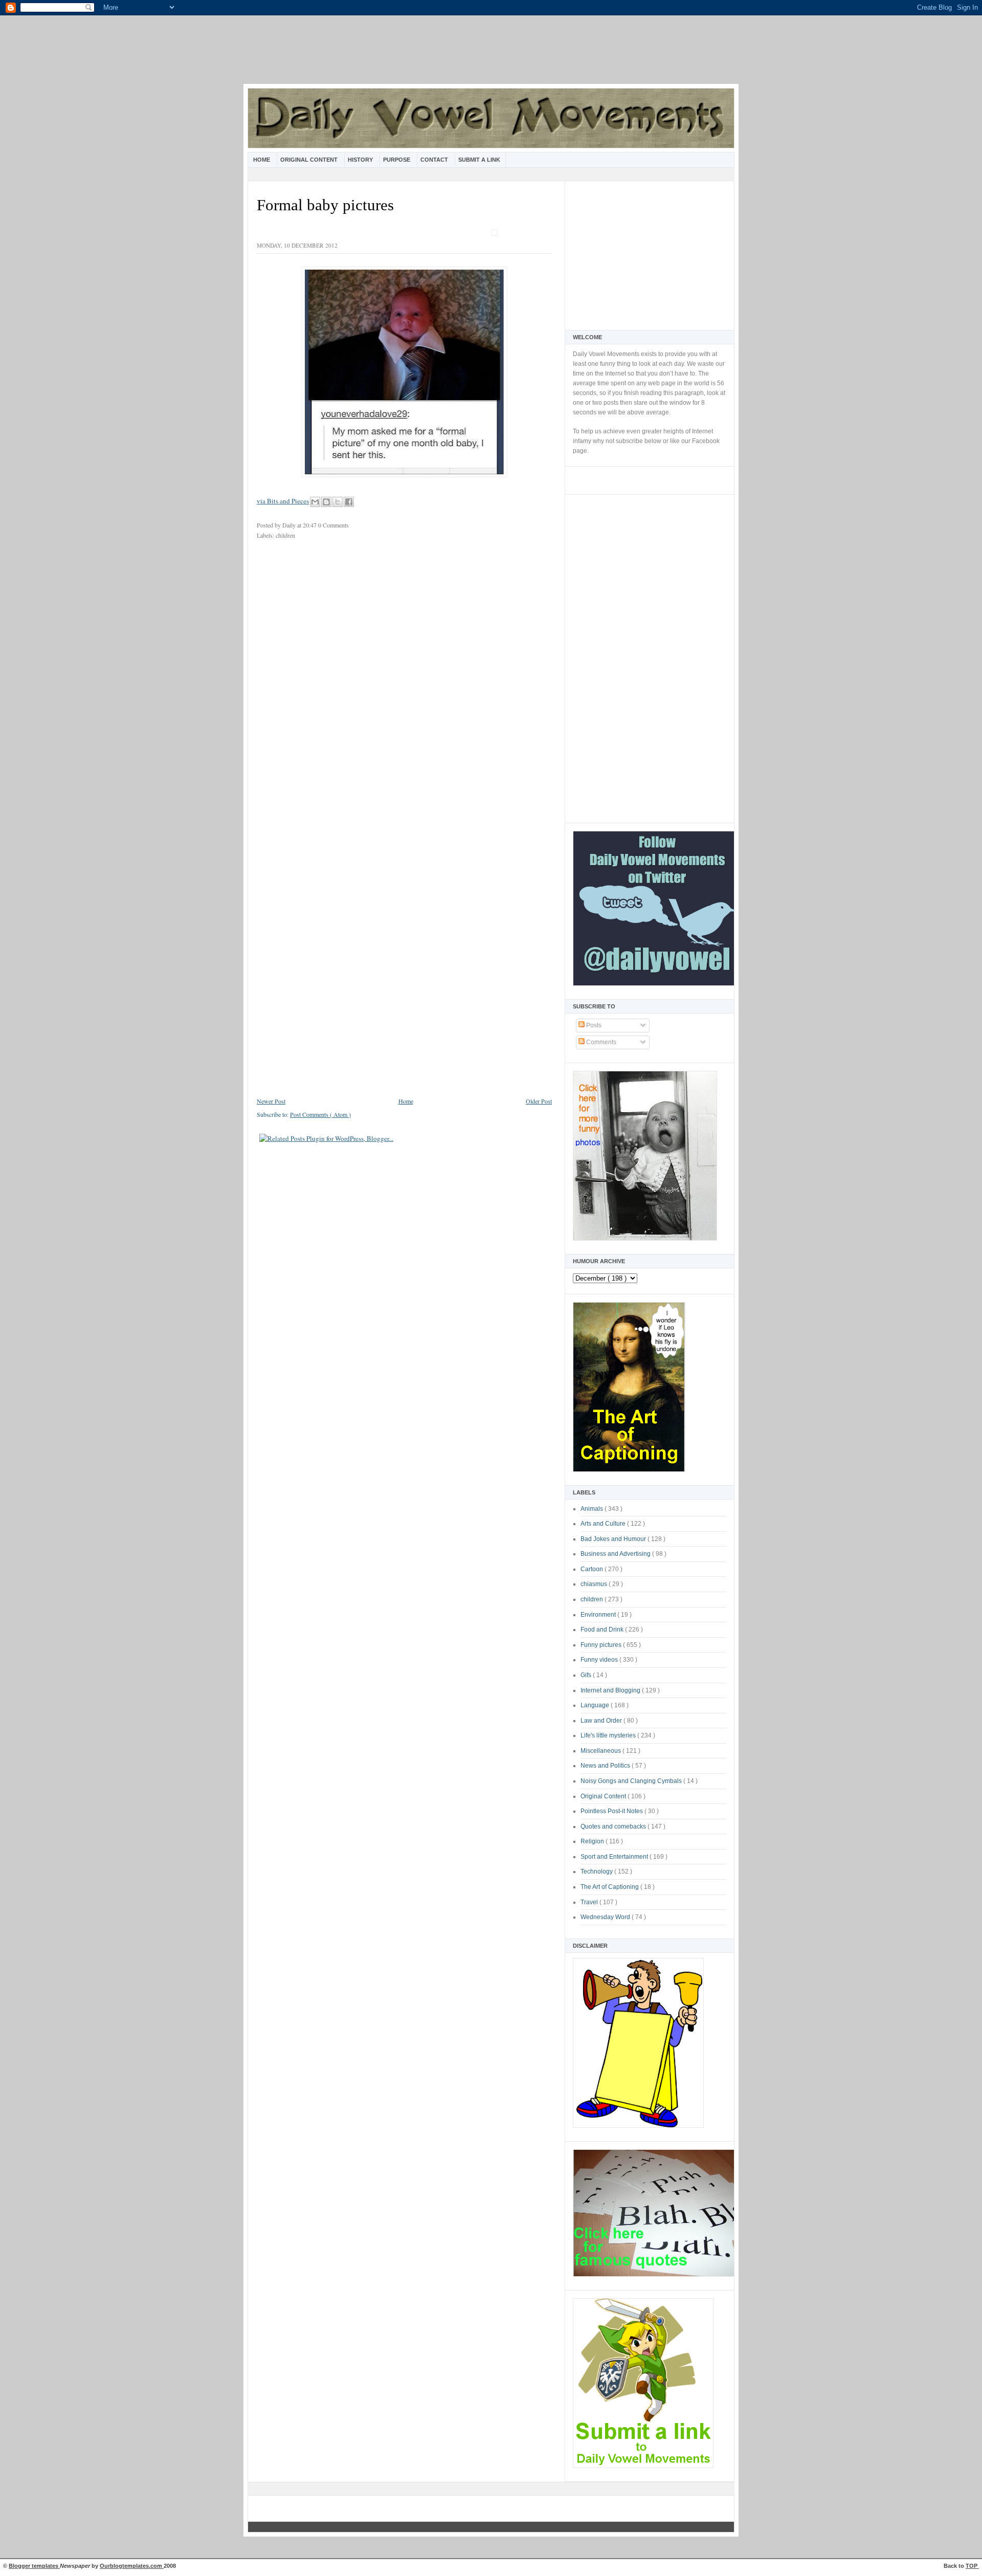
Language (596, 1705)
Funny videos (600, 1660)
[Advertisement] (491, 56)
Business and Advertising (616, 1554)
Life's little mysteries (609, 1735)
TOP (972, 2566)
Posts (593, 1025)
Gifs (587, 1675)
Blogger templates (34, 2566)
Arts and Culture (604, 1524)
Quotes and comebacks (614, 1826)
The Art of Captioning (610, 1887)
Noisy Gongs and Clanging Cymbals (632, 1781)
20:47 (310, 525)
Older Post (539, 1101)
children (593, 1599)
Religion (593, 1841)
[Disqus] (404, 684)
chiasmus (595, 1584)
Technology (597, 1872)
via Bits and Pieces (283, 501)
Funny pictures (602, 1645)
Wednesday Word (606, 1917)
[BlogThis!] (326, 502)
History (361, 160)
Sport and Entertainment (615, 1857)
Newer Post (271, 1101)
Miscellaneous (601, 1751)
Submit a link (479, 160)
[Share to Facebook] (349, 502)
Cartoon (593, 1569)
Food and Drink (603, 1630)
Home (262, 160)
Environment (599, 1615)
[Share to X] (338, 502)
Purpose (397, 160)
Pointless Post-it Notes (612, 1811)
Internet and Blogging (611, 1690)
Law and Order (602, 1721)
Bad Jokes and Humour (614, 1539)
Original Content (310, 160)
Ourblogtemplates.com (132, 2566)
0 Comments (333, 525)
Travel (590, 1902)
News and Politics (606, 1766)
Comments (600, 1042)
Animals (593, 1509)
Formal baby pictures (325, 205)
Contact (435, 160)
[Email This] (315, 502)
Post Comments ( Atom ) (320, 1114)
